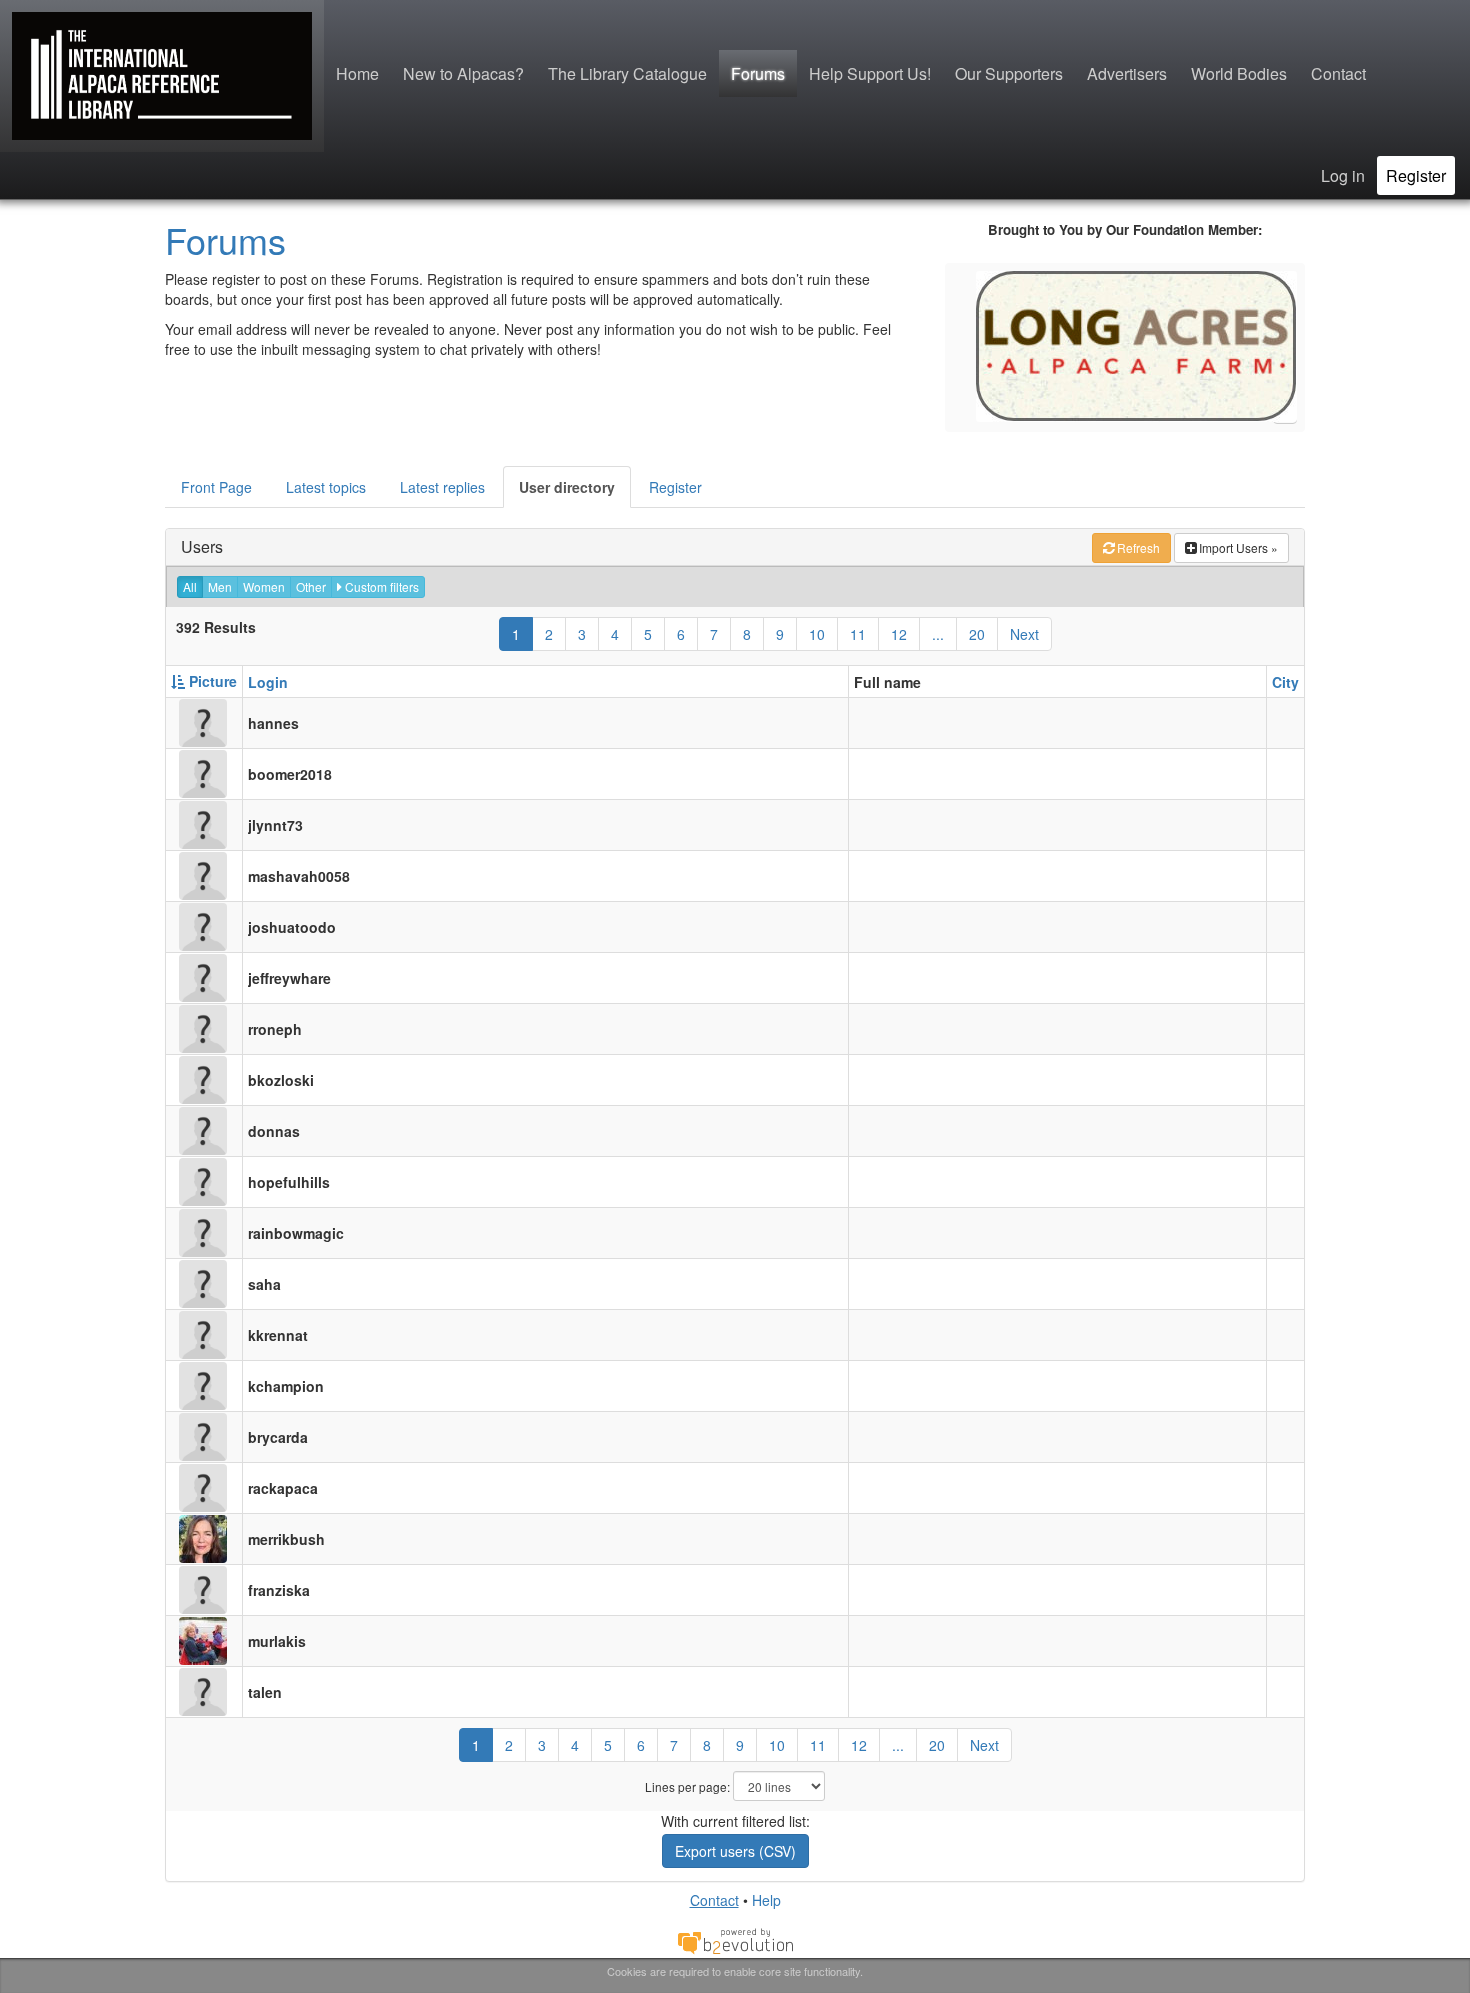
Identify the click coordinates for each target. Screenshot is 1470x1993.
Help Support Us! (870, 73)
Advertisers (1127, 73)
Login (268, 682)
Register (1416, 175)
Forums (758, 73)
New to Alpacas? (463, 73)
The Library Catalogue (627, 73)
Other (311, 586)
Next (1024, 634)
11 (858, 634)
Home (357, 73)
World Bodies (1239, 73)
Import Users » (1238, 547)
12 (899, 634)
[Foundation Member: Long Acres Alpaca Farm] (1136, 344)
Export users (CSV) (735, 1851)
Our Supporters (1009, 73)
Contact (1338, 73)
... (938, 634)
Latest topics (326, 487)
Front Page (216, 487)
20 (977, 634)
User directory (567, 487)
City (1285, 682)
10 (817, 634)
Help (766, 1900)
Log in (1343, 175)
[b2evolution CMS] (735, 1940)
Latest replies (442, 487)
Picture (211, 681)
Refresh (1138, 547)
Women (264, 586)
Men (220, 586)
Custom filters (380, 586)
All (190, 586)
